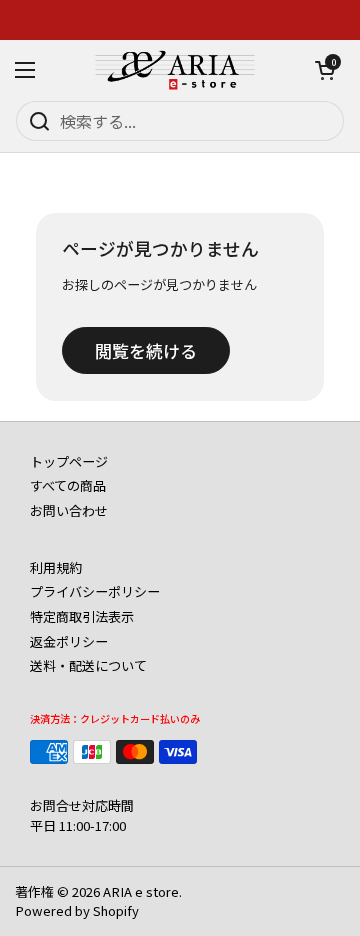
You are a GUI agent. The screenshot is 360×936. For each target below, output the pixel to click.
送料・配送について (88, 665)
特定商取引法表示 (82, 616)
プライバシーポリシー (95, 591)
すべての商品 (68, 485)
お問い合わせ (69, 510)
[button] (325, 70)
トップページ (69, 461)
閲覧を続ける (146, 350)
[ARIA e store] (175, 70)
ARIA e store (141, 891)
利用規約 (56, 567)
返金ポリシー (69, 641)
